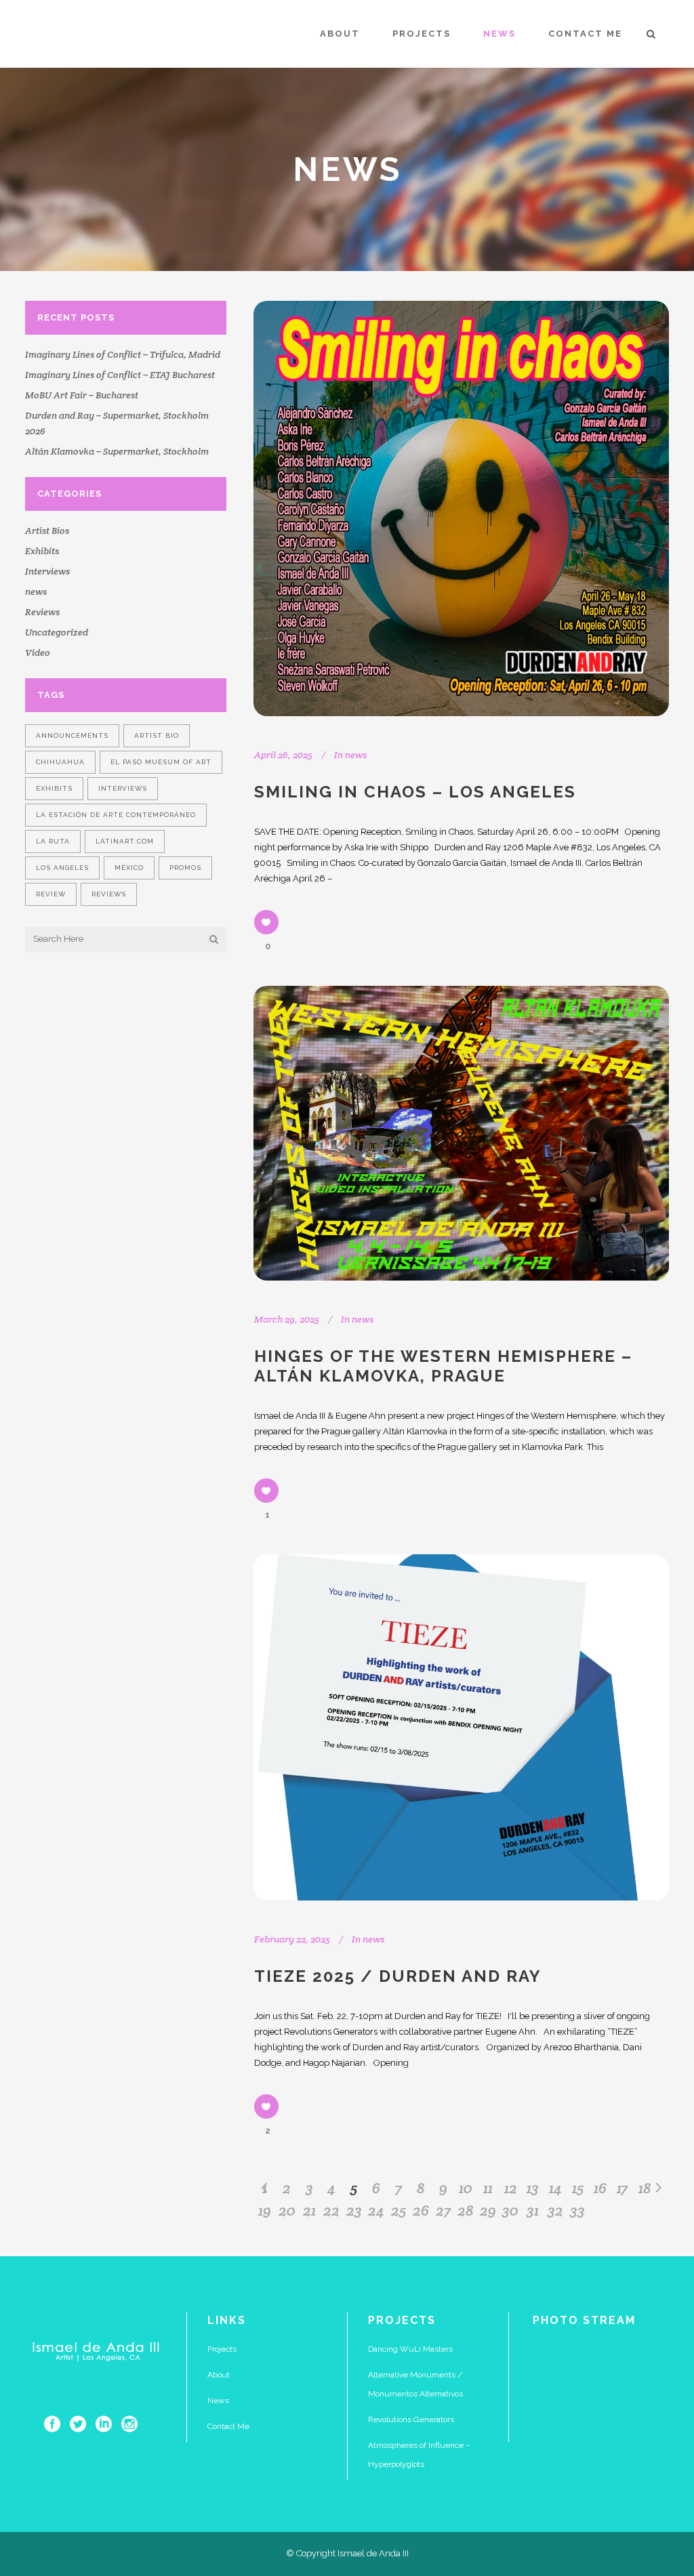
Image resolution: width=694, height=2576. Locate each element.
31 (533, 2210)
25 (399, 2210)
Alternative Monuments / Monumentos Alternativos (415, 2384)
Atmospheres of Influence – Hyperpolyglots (419, 2455)
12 (511, 2188)
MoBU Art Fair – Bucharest (82, 395)
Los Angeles (62, 868)
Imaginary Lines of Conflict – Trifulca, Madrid (123, 354)
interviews (123, 788)
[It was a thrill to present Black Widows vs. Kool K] (636, 2366)
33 (577, 2210)
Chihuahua (60, 762)
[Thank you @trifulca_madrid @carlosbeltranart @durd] (565, 2409)
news (36, 591)
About (219, 2375)
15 (578, 2188)
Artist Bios (47, 531)
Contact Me (228, 2426)
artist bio (157, 735)
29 (488, 2210)
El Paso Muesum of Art (161, 762)
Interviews (47, 571)
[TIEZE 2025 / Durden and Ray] (461, 1727)
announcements (72, 735)
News (218, 2401)
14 (555, 2188)
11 (488, 2188)
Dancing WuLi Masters (410, 2349)
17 (622, 2188)
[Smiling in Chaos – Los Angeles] (461, 508)
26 (421, 2210)
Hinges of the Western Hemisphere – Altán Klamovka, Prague (443, 1366)
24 (376, 2210)
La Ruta (53, 841)
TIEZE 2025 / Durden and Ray (398, 1976)
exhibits (54, 788)
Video (38, 652)
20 (287, 2210)
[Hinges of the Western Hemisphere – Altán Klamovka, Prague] (461, 1133)
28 (466, 2210)
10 (466, 2188)
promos (185, 868)
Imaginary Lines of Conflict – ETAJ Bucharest (120, 375)
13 (533, 2188)
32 (555, 2210)
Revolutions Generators (411, 2419)
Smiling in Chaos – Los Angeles (415, 792)
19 (265, 2210)
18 (645, 2188)
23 (354, 2210)
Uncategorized (57, 632)
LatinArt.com (125, 841)
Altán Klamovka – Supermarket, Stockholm (117, 451)
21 (309, 2210)
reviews (109, 894)
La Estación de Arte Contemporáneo (116, 815)
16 (600, 2188)
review (51, 894)
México (129, 868)
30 (510, 2210)
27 (443, 2210)
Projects (222, 2349)
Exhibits (42, 551)
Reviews (42, 612)
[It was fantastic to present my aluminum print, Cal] (565, 2366)
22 (331, 2210)
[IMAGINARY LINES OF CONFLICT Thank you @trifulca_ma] (636, 2409)
